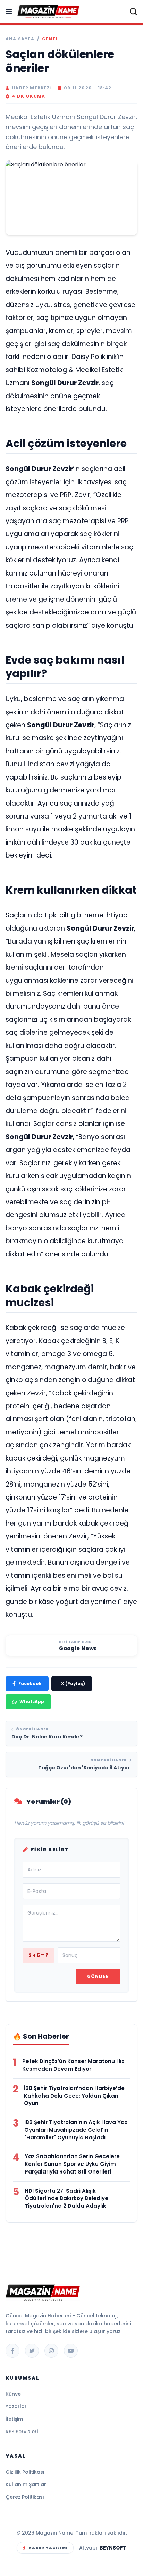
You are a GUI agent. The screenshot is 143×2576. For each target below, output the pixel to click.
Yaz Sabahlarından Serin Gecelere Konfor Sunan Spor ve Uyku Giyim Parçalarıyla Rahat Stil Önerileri (72, 2164)
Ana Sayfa (20, 39)
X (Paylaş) (73, 1684)
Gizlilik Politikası (25, 2472)
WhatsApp (32, 1702)
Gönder (98, 1976)
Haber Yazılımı (48, 2548)
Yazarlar (16, 2406)
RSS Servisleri (22, 2432)
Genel (50, 39)
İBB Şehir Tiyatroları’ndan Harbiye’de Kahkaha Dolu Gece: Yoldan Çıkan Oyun (74, 2096)
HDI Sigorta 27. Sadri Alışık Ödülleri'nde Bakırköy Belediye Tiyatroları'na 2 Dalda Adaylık (66, 2198)
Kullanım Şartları (27, 2484)
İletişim (14, 2419)
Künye (13, 2394)
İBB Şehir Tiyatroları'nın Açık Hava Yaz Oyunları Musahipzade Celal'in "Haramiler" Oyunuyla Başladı (76, 2130)
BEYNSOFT (113, 2548)
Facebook (30, 1684)
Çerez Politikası (25, 2497)
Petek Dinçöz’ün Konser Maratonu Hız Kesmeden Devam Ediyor (73, 2065)
